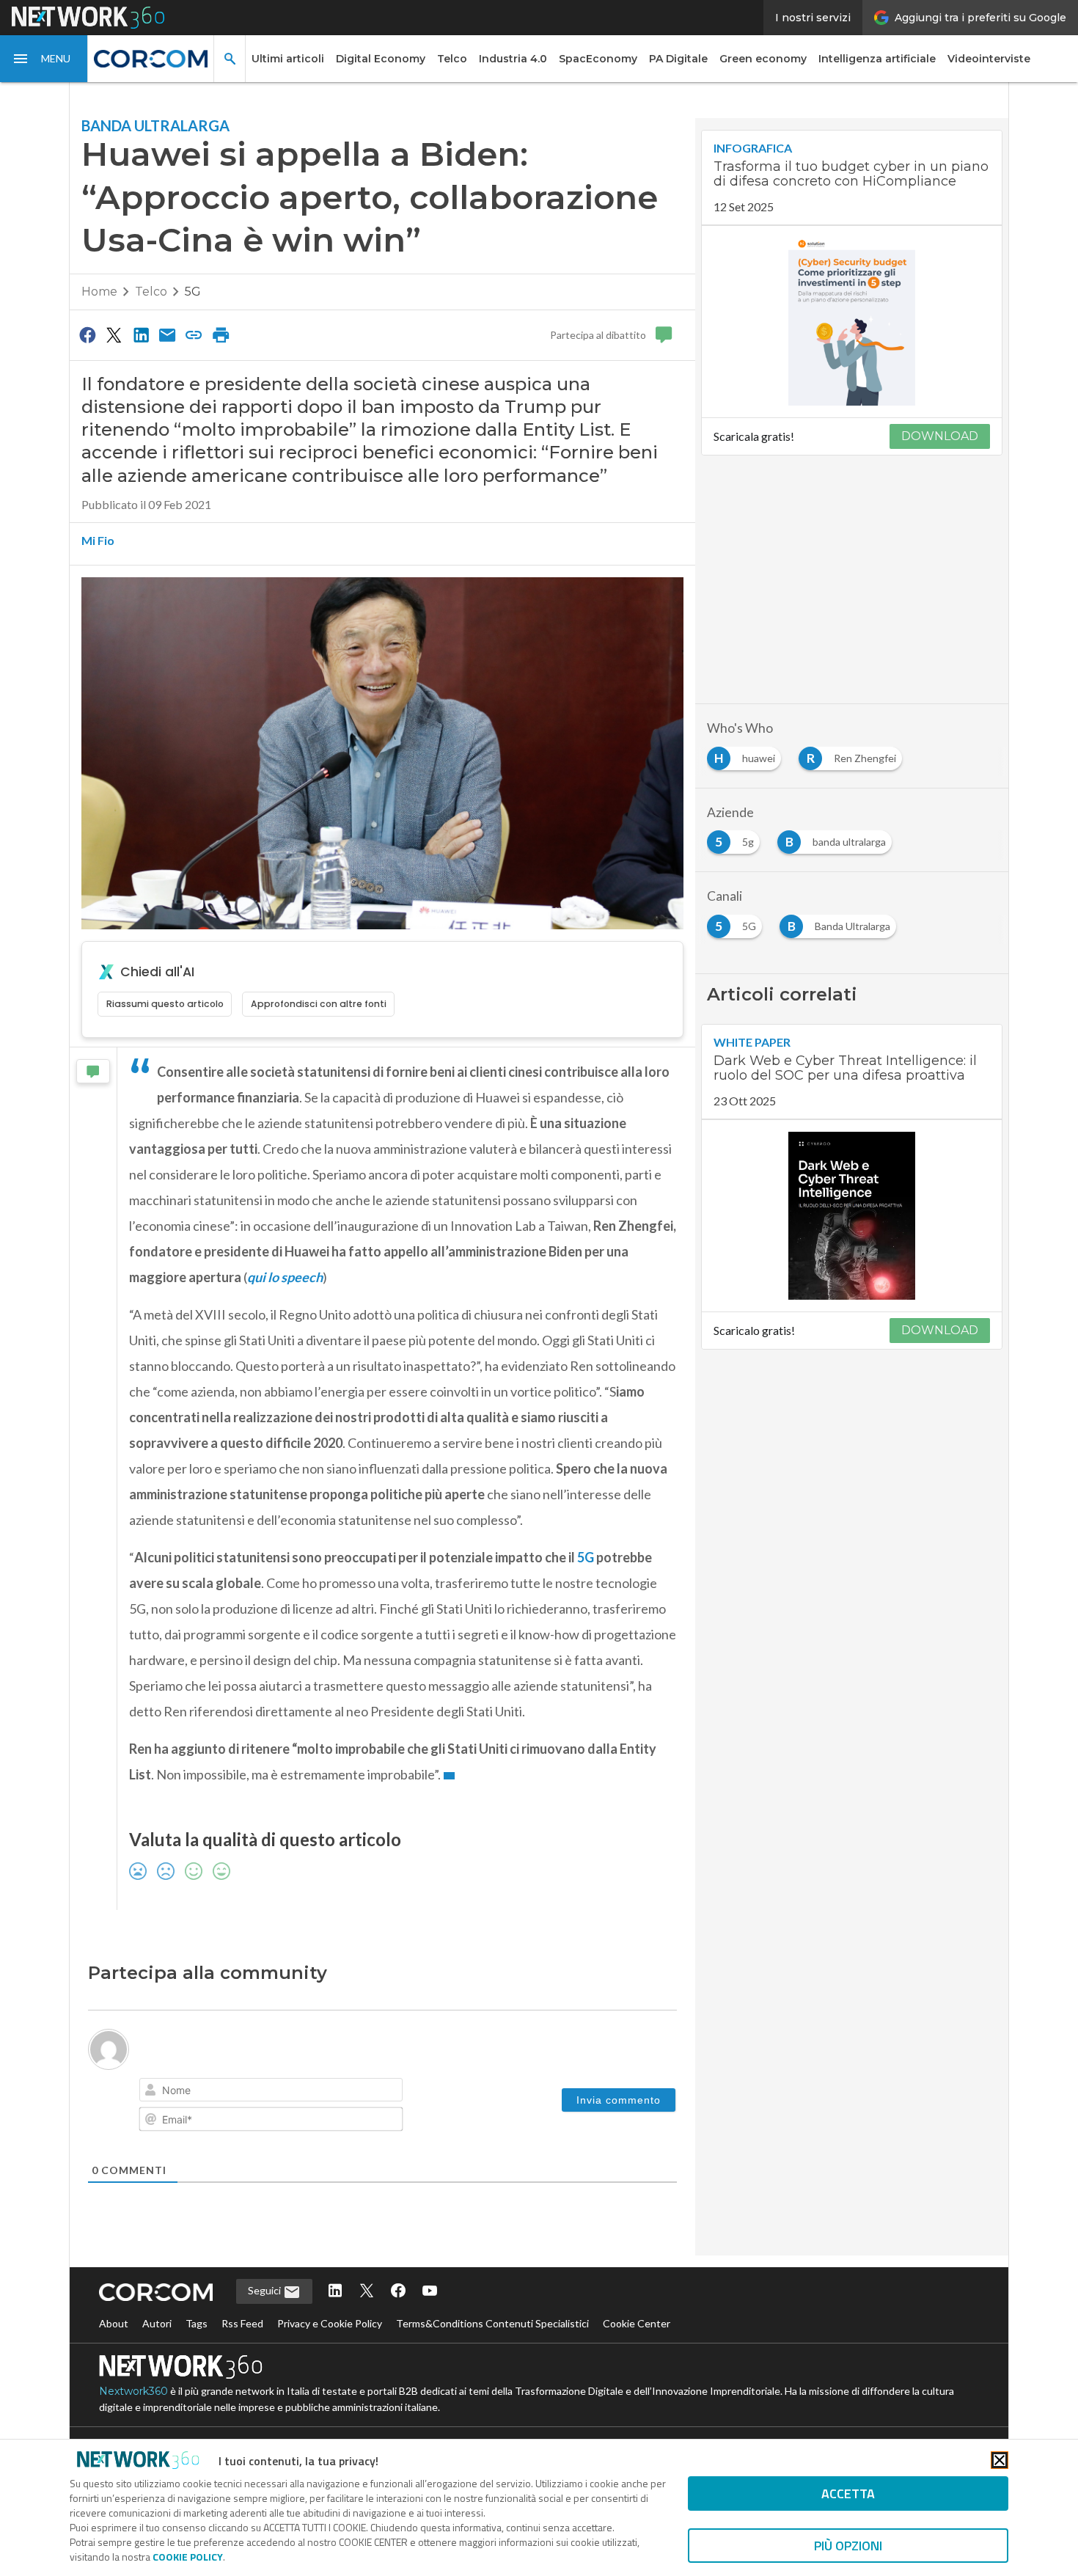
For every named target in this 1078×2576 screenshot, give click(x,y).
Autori (157, 2323)
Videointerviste (989, 59)
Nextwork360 (133, 2391)
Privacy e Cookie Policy (330, 2323)
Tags (197, 2323)
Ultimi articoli (288, 59)
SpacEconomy (598, 59)
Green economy (763, 59)
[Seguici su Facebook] (398, 2292)
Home (99, 292)
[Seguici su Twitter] (367, 2292)
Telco (452, 59)
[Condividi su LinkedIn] (141, 334)
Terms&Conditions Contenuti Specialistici (492, 2323)
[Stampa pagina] (221, 334)
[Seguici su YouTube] (430, 2292)
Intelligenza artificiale (877, 59)
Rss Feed (242, 2323)
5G (193, 292)
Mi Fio (98, 540)
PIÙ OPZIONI (848, 2546)
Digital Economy (381, 59)
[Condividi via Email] (167, 334)
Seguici (265, 2290)
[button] (44, 59)
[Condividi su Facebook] (87, 334)
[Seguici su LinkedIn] (335, 2292)
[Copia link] (194, 334)
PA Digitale (678, 59)
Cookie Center (637, 2323)
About (114, 2323)
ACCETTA (848, 2493)
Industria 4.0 (513, 59)
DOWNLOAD (940, 436)
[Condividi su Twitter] (114, 334)
